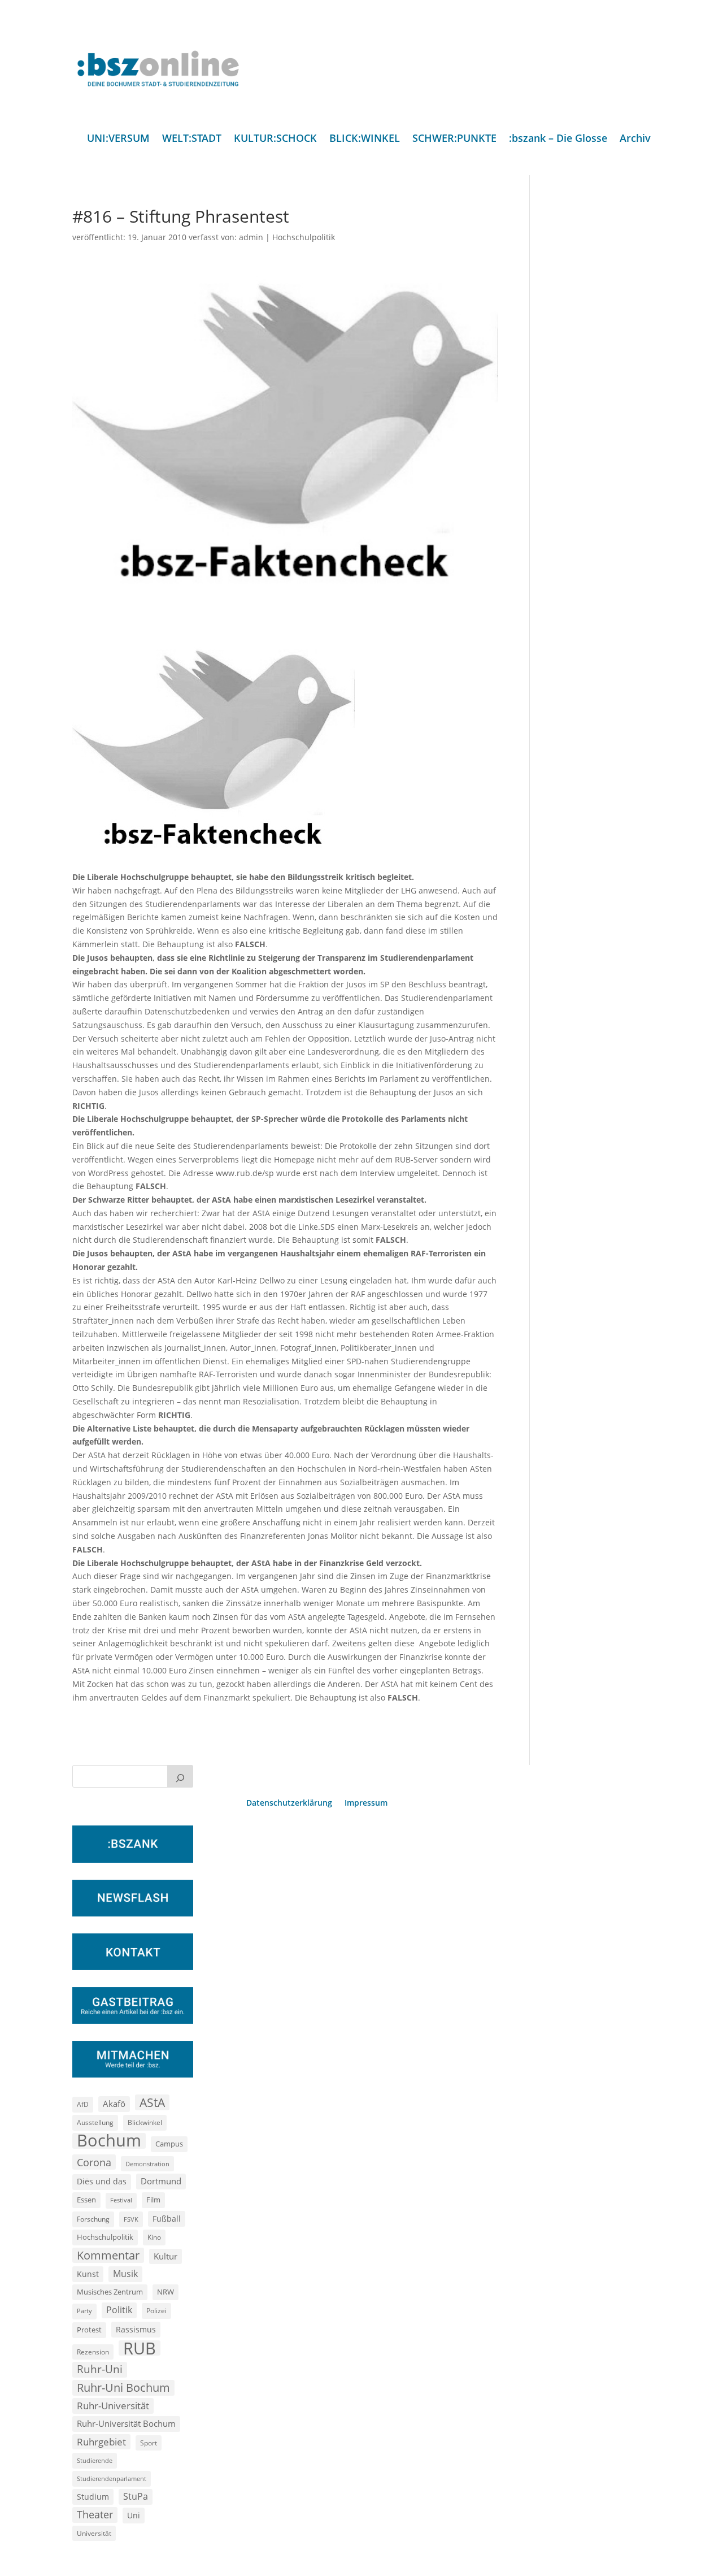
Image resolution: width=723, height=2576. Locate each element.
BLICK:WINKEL (365, 139)
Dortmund (161, 2181)
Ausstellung (95, 2122)
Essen (86, 2200)
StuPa (136, 2496)
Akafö (114, 2104)
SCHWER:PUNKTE (454, 139)
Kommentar (108, 2255)
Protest (89, 2330)
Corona (94, 2162)
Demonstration (147, 2164)
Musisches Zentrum (110, 2292)
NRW (165, 2292)
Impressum (366, 1803)
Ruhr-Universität (113, 2405)
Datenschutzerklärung (289, 1803)
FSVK (131, 2219)
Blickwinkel (145, 2122)
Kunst (88, 2274)
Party (84, 2311)
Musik (125, 2274)
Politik (119, 2310)
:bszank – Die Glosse (558, 139)
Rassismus (136, 2329)
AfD (83, 2104)
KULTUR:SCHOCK (275, 139)
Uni (134, 2515)
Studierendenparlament (112, 2479)
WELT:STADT (192, 139)
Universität (94, 2533)
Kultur (165, 2256)
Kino (154, 2237)
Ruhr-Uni (100, 2369)
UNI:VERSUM (118, 139)
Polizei (156, 2310)
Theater (95, 2514)
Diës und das (102, 2182)
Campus (169, 2144)
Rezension (93, 2352)
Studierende (95, 2460)
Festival (121, 2200)
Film (153, 2200)
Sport (149, 2443)
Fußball (167, 2219)
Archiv (635, 139)
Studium (93, 2497)
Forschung (93, 2219)
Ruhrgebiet (101, 2442)
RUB (140, 2348)
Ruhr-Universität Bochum (126, 2423)
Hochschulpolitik (304, 237)
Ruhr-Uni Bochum (123, 2388)
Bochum (109, 2141)
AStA (152, 2102)
